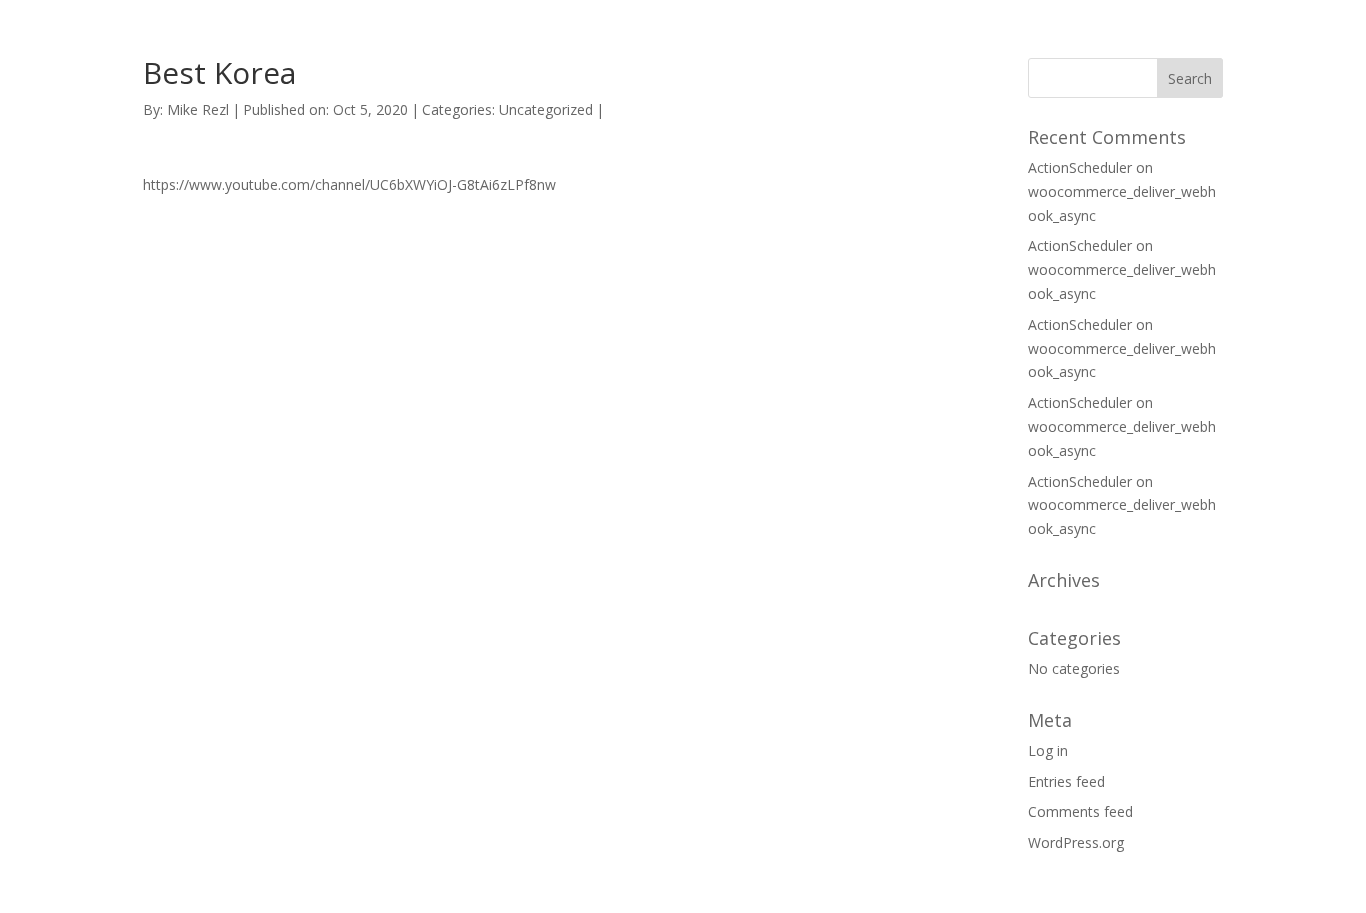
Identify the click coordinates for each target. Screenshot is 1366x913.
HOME (817, 39)
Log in (1048, 750)
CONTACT (1020, 39)
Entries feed (1066, 781)
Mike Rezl (198, 109)
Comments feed (1080, 811)
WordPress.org (1076, 842)
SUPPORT (912, 39)
